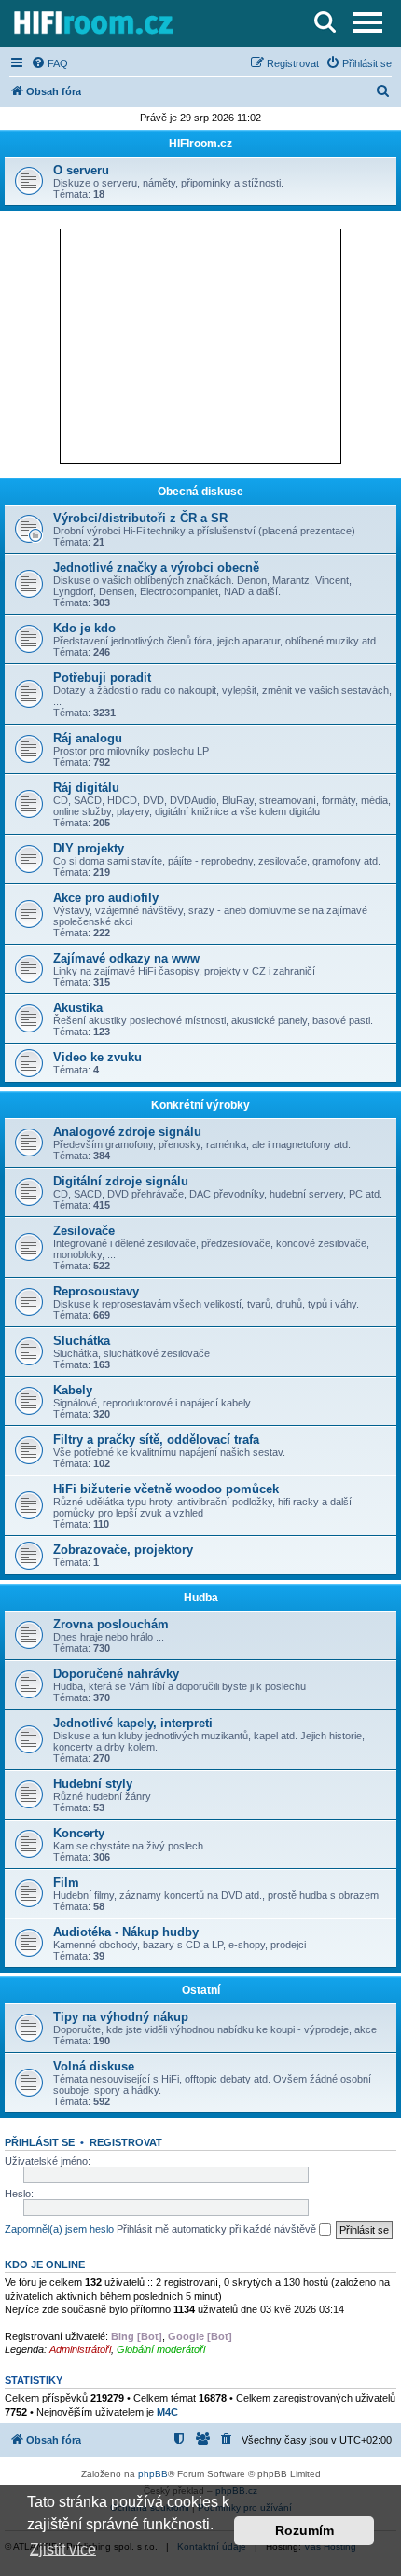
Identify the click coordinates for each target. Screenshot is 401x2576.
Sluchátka (82, 1341)
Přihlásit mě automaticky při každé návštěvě (218, 2229)
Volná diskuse (94, 2066)
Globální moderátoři (161, 2349)
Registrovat (126, 2142)
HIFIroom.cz (200, 144)
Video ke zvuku (97, 1057)
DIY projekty (89, 848)
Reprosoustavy (96, 1291)
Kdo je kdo (84, 628)
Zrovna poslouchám (111, 1624)
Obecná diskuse (200, 492)
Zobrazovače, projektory (123, 1550)
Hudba (201, 1598)
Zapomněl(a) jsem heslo (59, 2229)
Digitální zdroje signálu (121, 1181)
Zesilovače (84, 1231)
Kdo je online (45, 2264)
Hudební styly (93, 1784)
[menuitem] (49, 63)
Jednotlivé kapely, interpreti (133, 1723)
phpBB (153, 2474)
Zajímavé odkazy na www (126, 958)
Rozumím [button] (304, 2530)
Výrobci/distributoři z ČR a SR (140, 518)
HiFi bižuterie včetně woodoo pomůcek (166, 1489)
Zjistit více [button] (63, 2549)
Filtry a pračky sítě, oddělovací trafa (156, 1440)
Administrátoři (80, 2349)
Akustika (78, 1008)
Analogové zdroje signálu (127, 1132)
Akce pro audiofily (106, 898)
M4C (167, 2412)
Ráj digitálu (86, 788)
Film (66, 1883)
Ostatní (201, 1990)
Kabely (73, 1390)
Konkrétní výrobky (200, 1105)
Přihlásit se (40, 2142)
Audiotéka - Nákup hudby (126, 1932)
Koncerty (79, 1833)
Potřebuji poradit (102, 678)
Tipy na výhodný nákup (121, 2017)
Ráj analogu (88, 738)
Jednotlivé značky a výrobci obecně (156, 568)
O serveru (81, 170)
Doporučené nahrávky (116, 1674)
